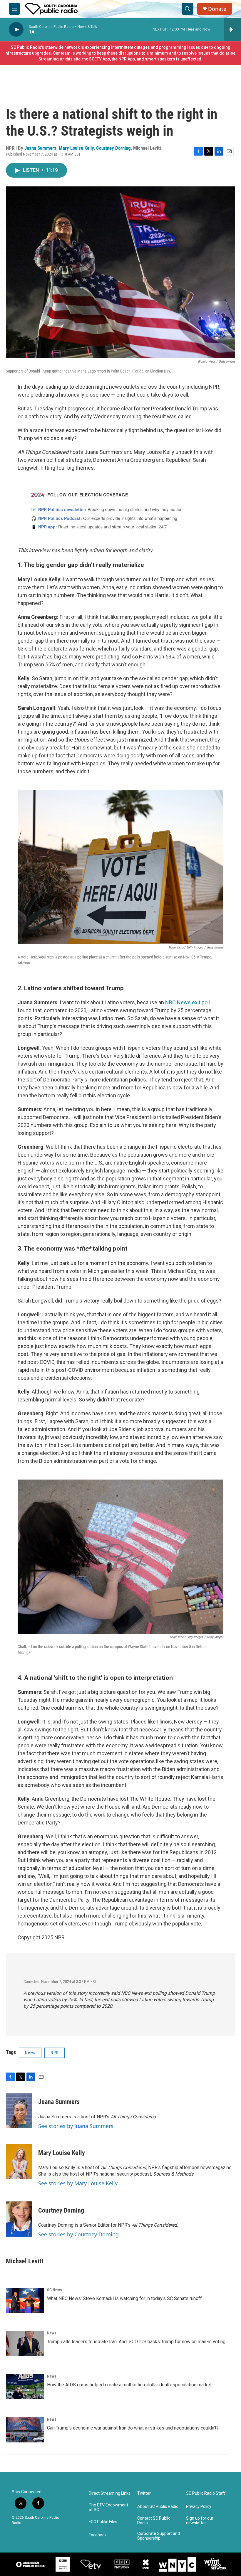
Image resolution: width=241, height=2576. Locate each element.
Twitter (144, 2493)
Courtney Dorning (113, 148)
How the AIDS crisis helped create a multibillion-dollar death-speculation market (129, 2385)
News (30, 2053)
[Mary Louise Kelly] (19, 2161)
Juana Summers (40, 148)
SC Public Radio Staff (206, 2493)
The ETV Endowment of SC (108, 2507)
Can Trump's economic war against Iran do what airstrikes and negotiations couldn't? (133, 2428)
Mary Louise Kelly (76, 148)
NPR (55, 2053)
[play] (16, 30)
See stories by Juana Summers (76, 2126)
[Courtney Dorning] (19, 2219)
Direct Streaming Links (110, 2493)
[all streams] (232, 29)
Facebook (98, 2535)
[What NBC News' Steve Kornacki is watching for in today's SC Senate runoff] (25, 2300)
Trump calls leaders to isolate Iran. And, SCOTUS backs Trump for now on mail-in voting (136, 2342)
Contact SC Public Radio (154, 2521)
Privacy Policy (199, 2507)
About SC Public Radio (158, 2507)
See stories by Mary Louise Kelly (78, 2183)
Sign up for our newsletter (200, 2521)
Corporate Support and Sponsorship (159, 2536)
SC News (54, 2290)
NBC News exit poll (188, 1002)
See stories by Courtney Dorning (78, 2234)
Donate (217, 9)
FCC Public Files (103, 2522)
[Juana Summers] (19, 2111)
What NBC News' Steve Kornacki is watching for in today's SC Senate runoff (124, 2298)
